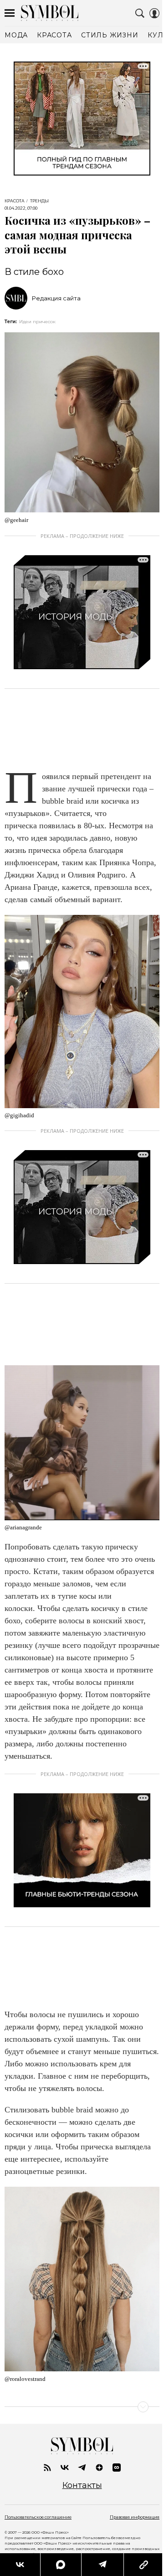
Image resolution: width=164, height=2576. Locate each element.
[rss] (47, 2468)
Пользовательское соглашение (38, 2517)
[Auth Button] (154, 13)
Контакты (82, 2486)
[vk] (65, 2468)
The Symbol (50, 13)
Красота (15, 201)
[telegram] (82, 2468)
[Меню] (10, 13)
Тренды (39, 201)
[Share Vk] (20, 2565)
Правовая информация (135, 2517)
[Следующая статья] (82, 2407)
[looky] (117, 2468)
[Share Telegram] (102, 2565)
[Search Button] (140, 13)
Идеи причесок (37, 322)
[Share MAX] (61, 2565)
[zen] (99, 2468)
